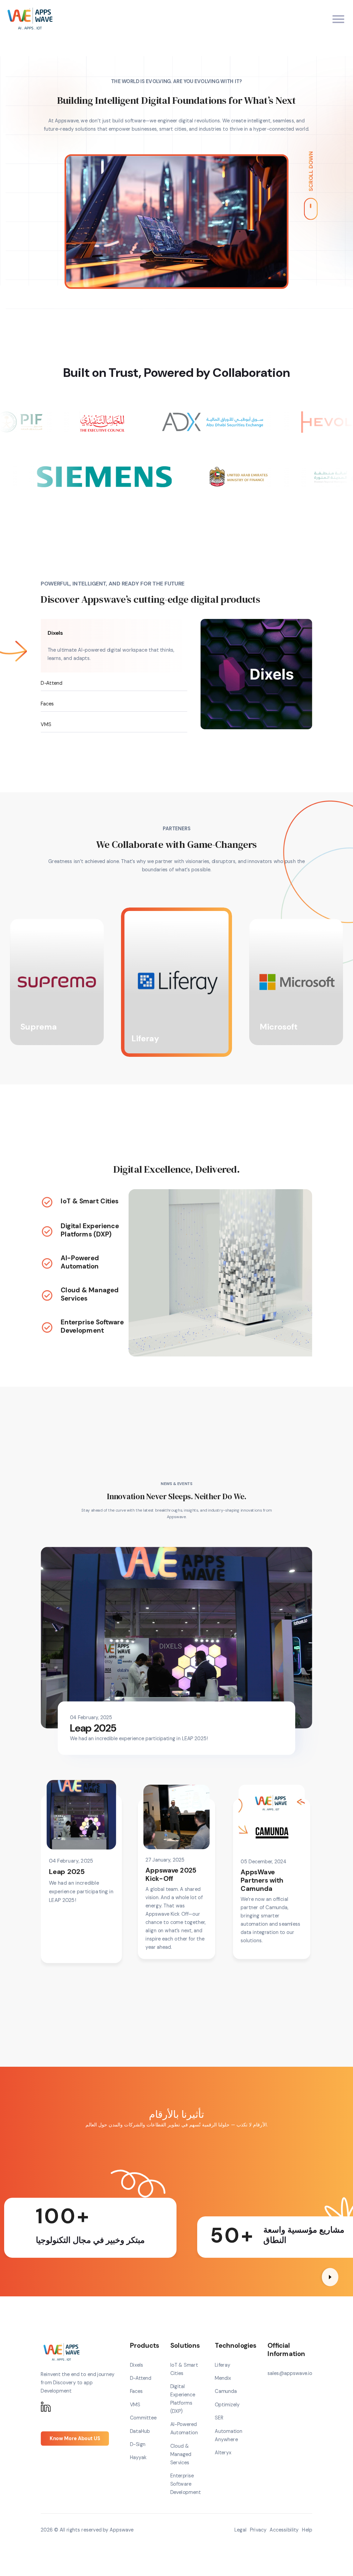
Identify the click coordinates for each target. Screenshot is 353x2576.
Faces (47, 704)
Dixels (56, 633)
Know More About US (75, 2438)
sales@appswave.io (290, 2373)
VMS (46, 724)
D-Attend (51, 683)
